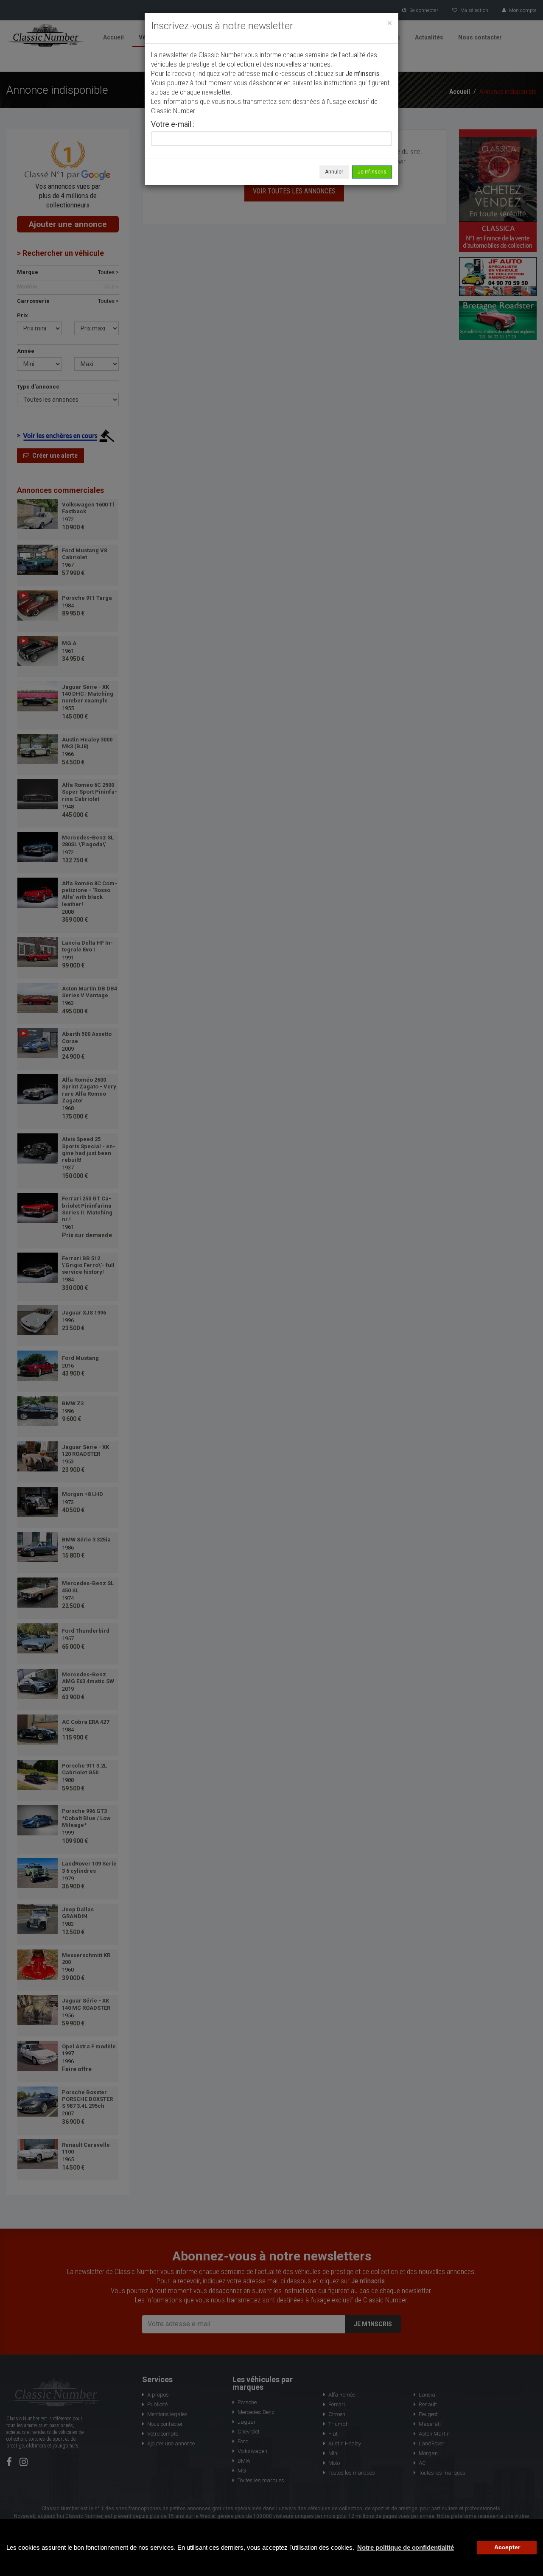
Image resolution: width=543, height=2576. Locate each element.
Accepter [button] (507, 2547)
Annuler (334, 172)
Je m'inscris (372, 172)
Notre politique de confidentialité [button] (406, 2547)
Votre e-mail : (173, 125)
